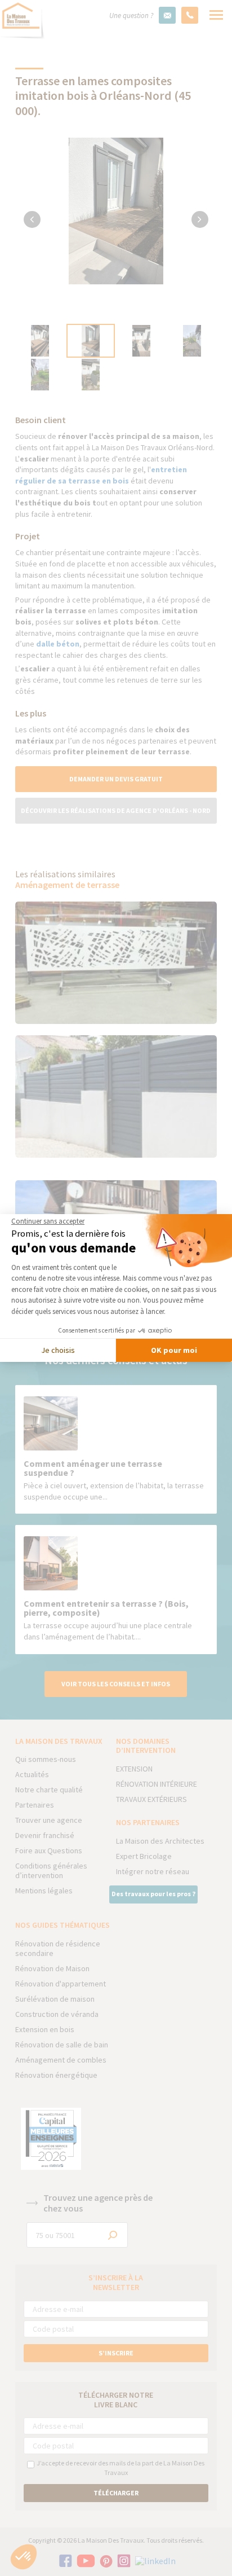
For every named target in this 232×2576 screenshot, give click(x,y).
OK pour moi (174, 1350)
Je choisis (58, 1350)
